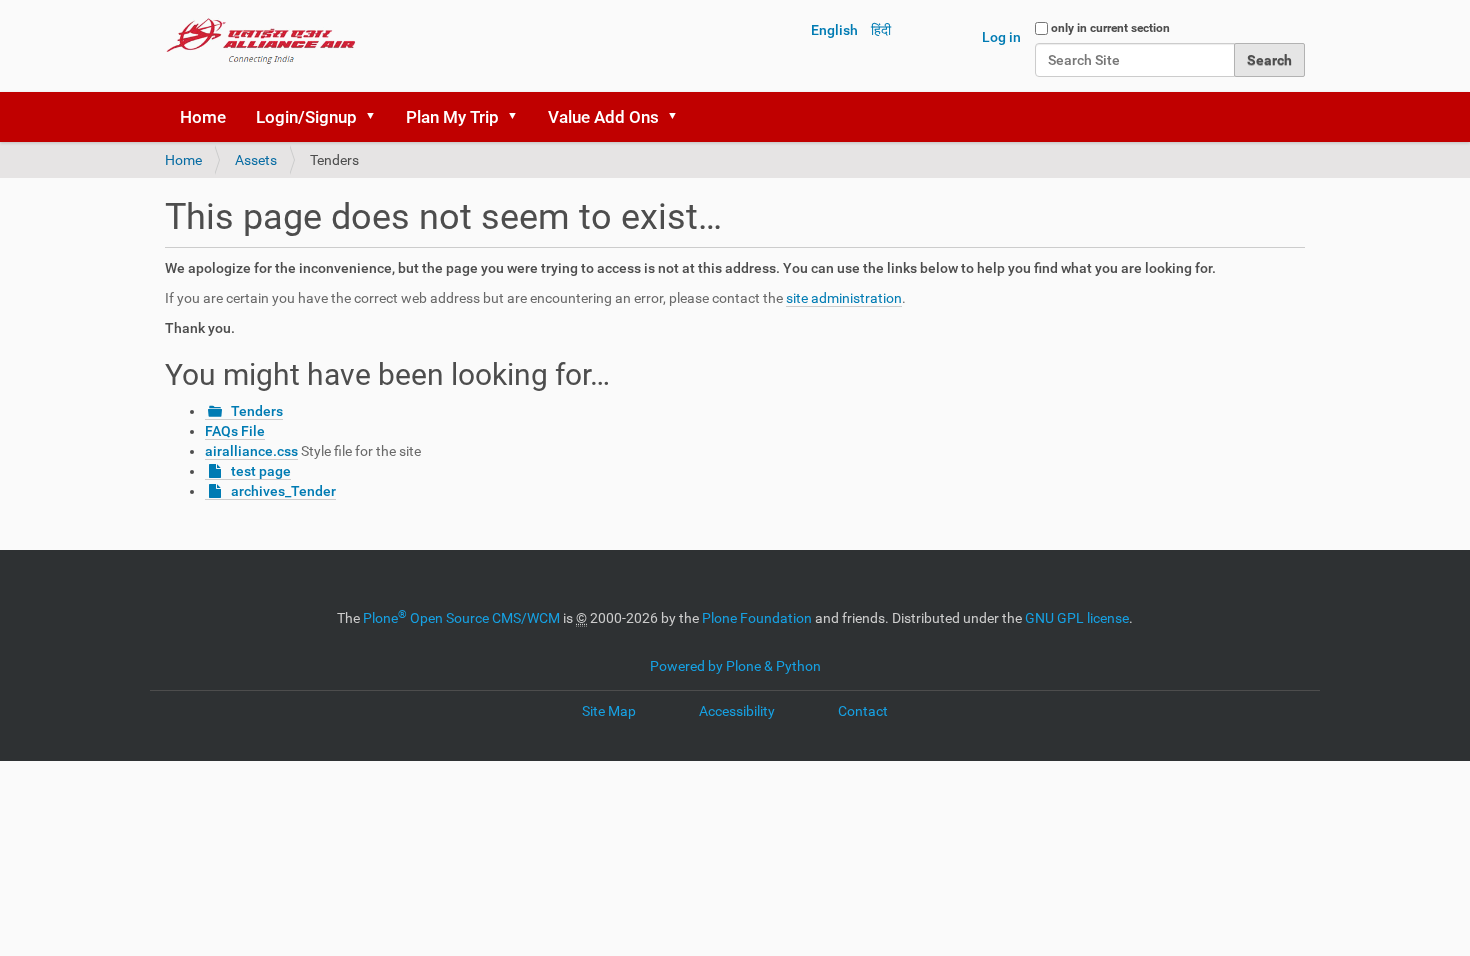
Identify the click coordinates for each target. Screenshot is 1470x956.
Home (203, 117)
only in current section (1110, 28)
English (834, 30)
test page (261, 471)
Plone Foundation (757, 618)
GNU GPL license (1077, 618)
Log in (1001, 37)
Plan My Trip (452, 117)
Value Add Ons (603, 117)
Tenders (257, 411)
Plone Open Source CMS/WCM (461, 618)
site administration (844, 298)
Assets (256, 160)
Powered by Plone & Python (735, 666)
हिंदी (881, 30)
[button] (377, 117)
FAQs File (235, 431)
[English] (261, 40)
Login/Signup (306, 117)
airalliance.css (251, 451)
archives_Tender (283, 491)
